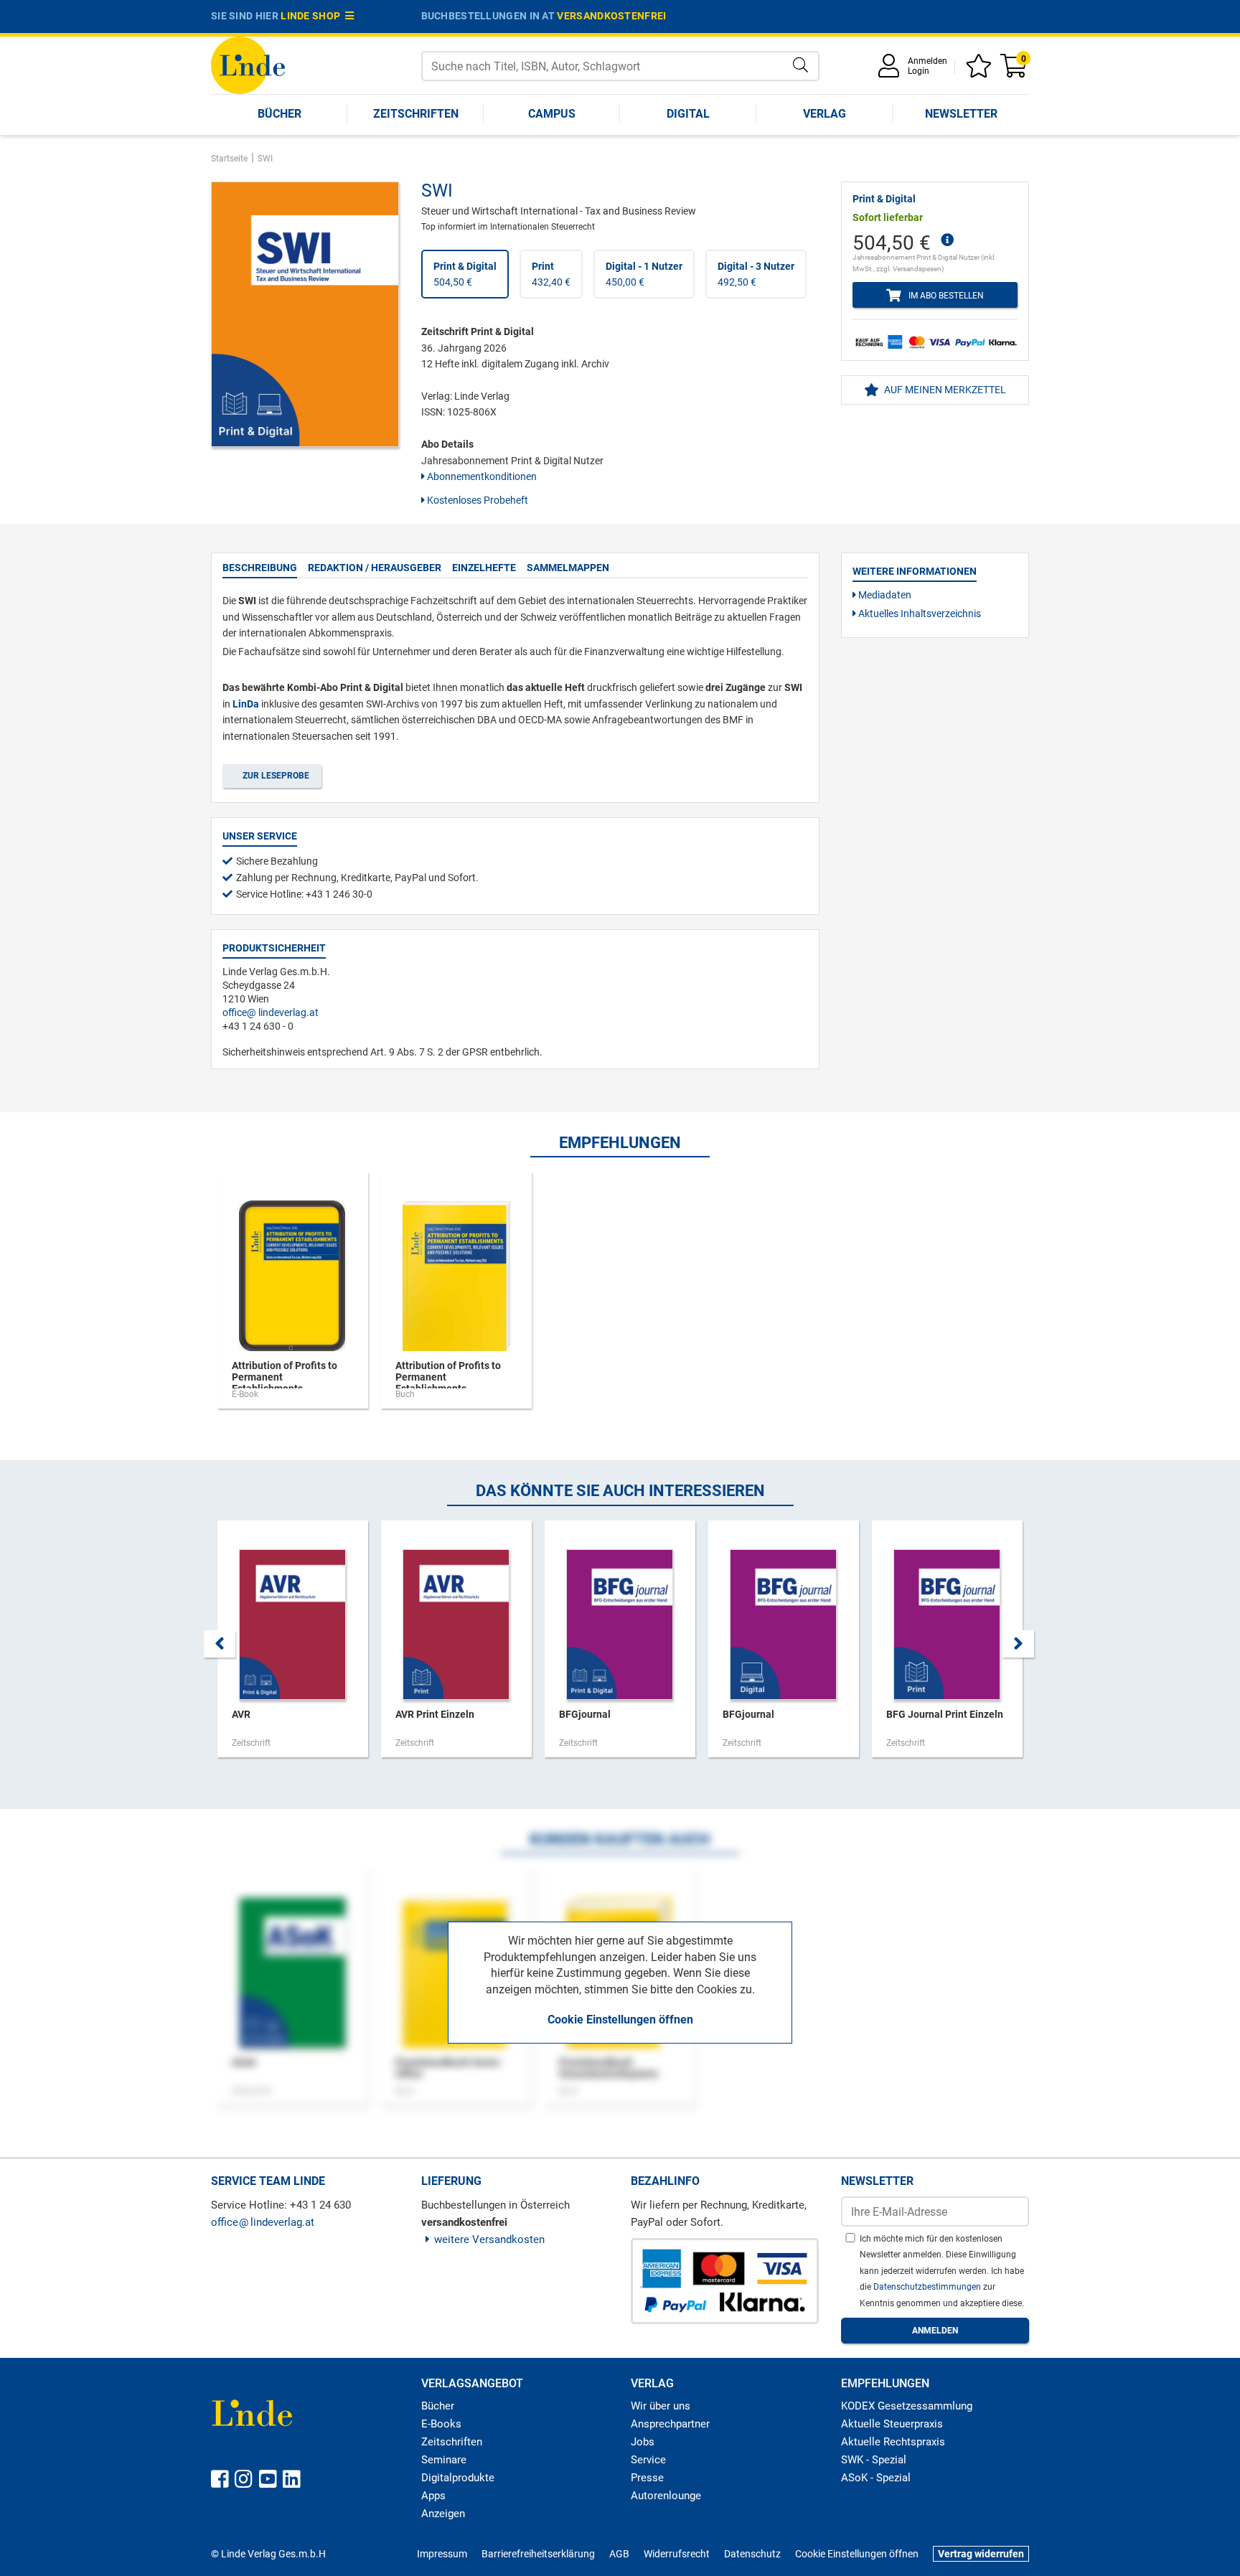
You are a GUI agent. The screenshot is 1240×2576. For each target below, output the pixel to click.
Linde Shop (313, 16)
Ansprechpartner (670, 2424)
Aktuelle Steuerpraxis (892, 2424)
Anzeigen (443, 2514)
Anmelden (927, 61)
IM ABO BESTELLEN (944, 296)
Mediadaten (884, 595)
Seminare (444, 2460)
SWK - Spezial (874, 2460)
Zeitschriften (416, 114)
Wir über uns (661, 2406)
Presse (647, 2478)
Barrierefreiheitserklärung (538, 2554)
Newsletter (961, 114)
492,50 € (756, 274)
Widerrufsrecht (677, 2554)
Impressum (442, 2554)
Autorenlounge (666, 2496)
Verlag (825, 114)
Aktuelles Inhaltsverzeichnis (919, 614)
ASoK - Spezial (876, 2478)
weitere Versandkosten (489, 2239)
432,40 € (551, 274)
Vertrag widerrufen (981, 2554)
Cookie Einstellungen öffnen (620, 2020)
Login (919, 71)
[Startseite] (248, 64)
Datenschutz (752, 2554)
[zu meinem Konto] (891, 71)
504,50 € (465, 274)
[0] (1015, 71)
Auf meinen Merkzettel (944, 390)
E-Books (441, 2424)
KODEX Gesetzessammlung (907, 2406)
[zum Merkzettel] (981, 71)
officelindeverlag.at (271, 1012)
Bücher (280, 114)
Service (648, 2460)
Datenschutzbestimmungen (928, 2287)
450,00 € (644, 274)
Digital (688, 114)
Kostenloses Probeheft (476, 500)
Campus (552, 114)
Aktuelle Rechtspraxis (893, 2442)
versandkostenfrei (611, 16)
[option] (293, 1297)
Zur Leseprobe (274, 776)
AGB (619, 2554)
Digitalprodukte (458, 2478)
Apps (433, 2496)
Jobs (643, 2442)
